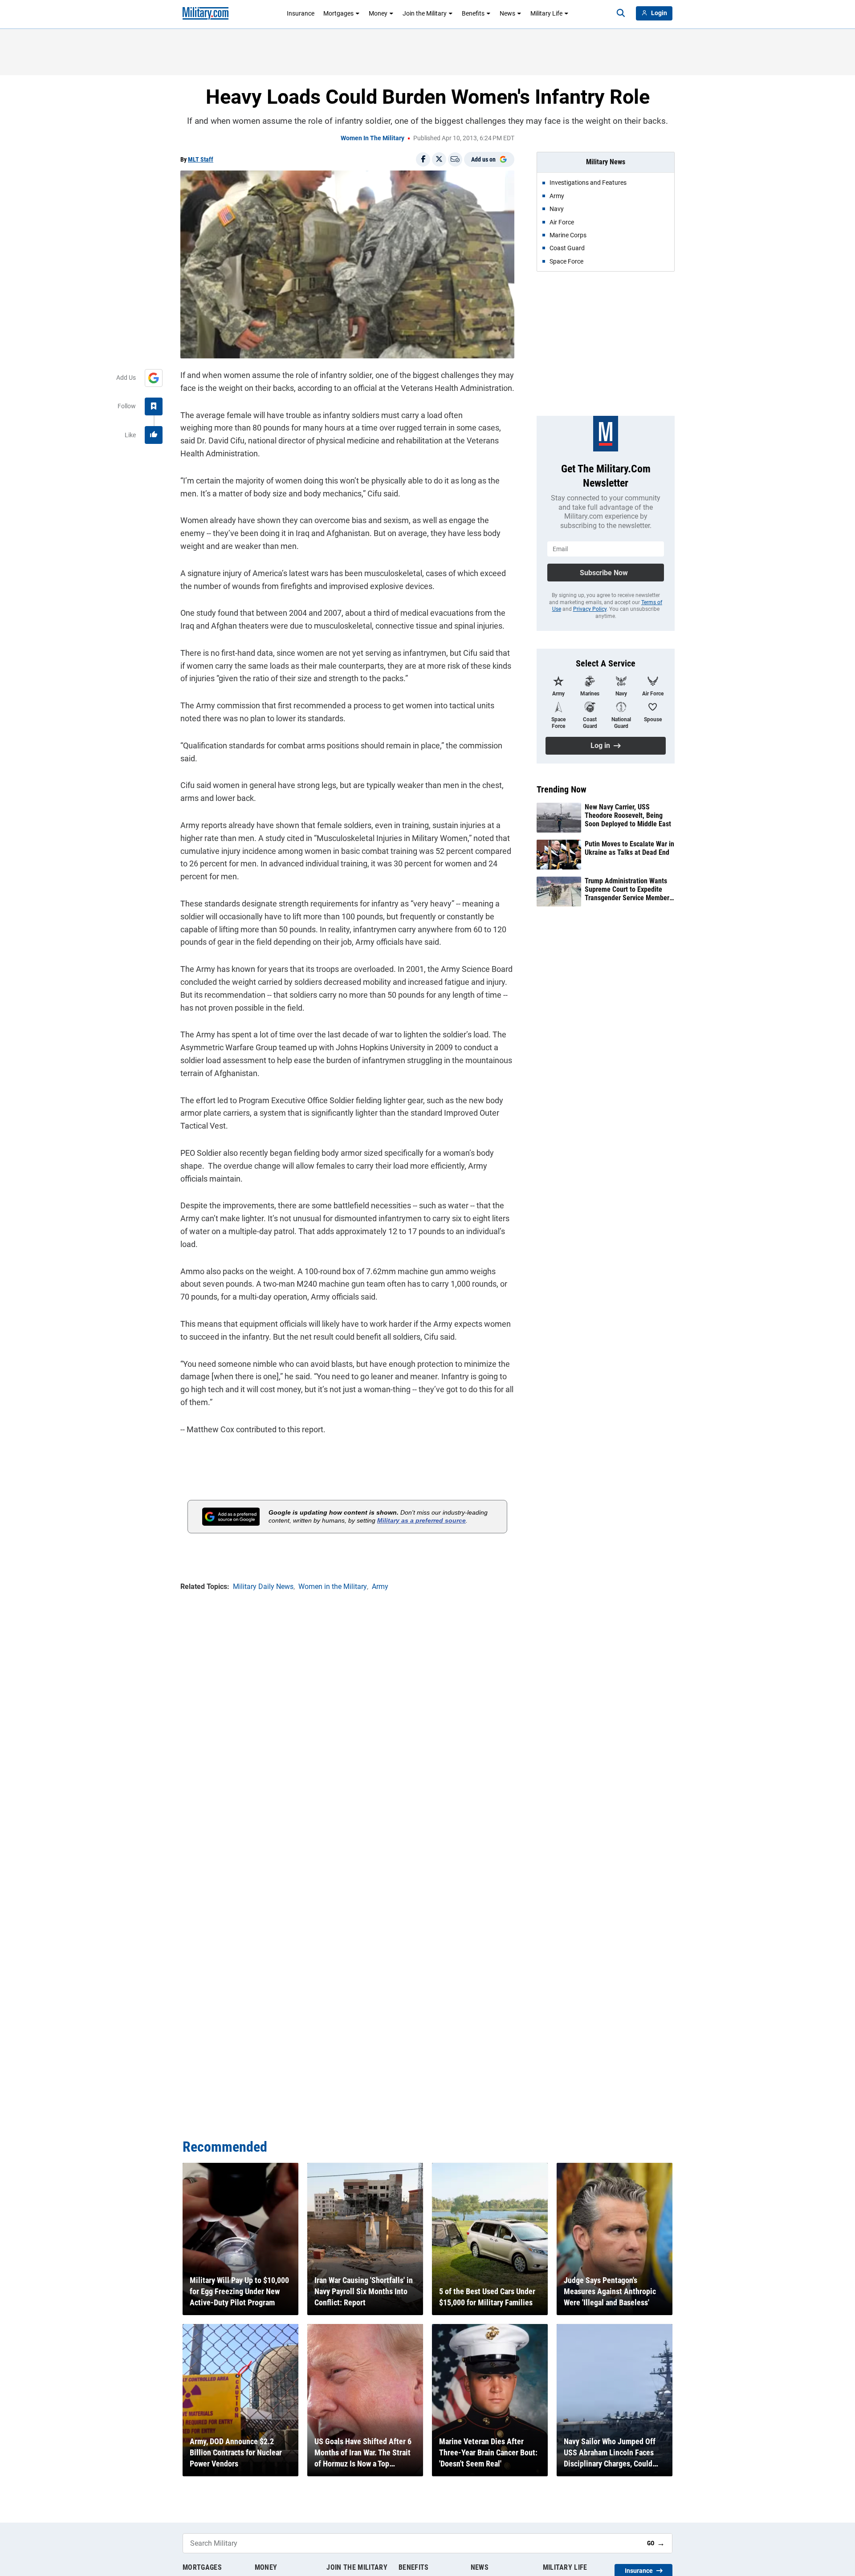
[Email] (455, 159)
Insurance (301, 13)
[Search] (621, 13)
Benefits (473, 13)
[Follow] (154, 406)
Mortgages (338, 13)
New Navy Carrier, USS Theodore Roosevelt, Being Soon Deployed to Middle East (628, 815)
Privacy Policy (590, 609)
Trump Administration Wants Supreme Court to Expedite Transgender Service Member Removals (627, 890)
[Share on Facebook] (423, 159)
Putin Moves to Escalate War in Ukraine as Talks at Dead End (629, 848)
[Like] (154, 435)
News (507, 13)
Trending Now (562, 789)
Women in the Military (373, 138)
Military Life (546, 13)
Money (378, 13)
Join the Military (425, 13)
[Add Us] (154, 378)
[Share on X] (439, 159)
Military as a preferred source (421, 1520)
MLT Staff (201, 159)
